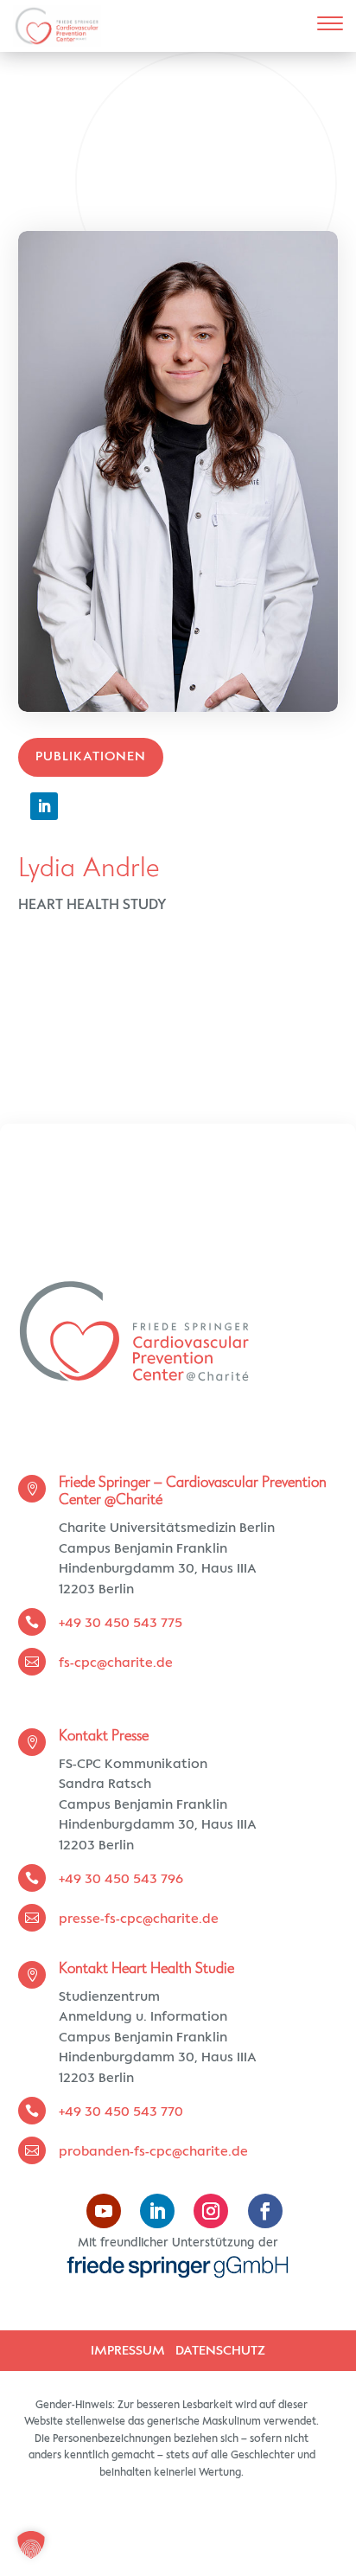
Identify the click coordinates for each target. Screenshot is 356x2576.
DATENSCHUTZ (220, 2351)
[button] (31, 2545)
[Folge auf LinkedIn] (44, 806)
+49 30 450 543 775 (121, 1623)
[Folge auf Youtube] (104, 2211)
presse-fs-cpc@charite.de (139, 1919)
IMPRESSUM (128, 2351)
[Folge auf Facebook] (265, 2211)
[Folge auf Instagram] (211, 2211)
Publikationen (91, 756)
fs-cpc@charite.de (118, 1663)
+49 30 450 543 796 (121, 1879)
